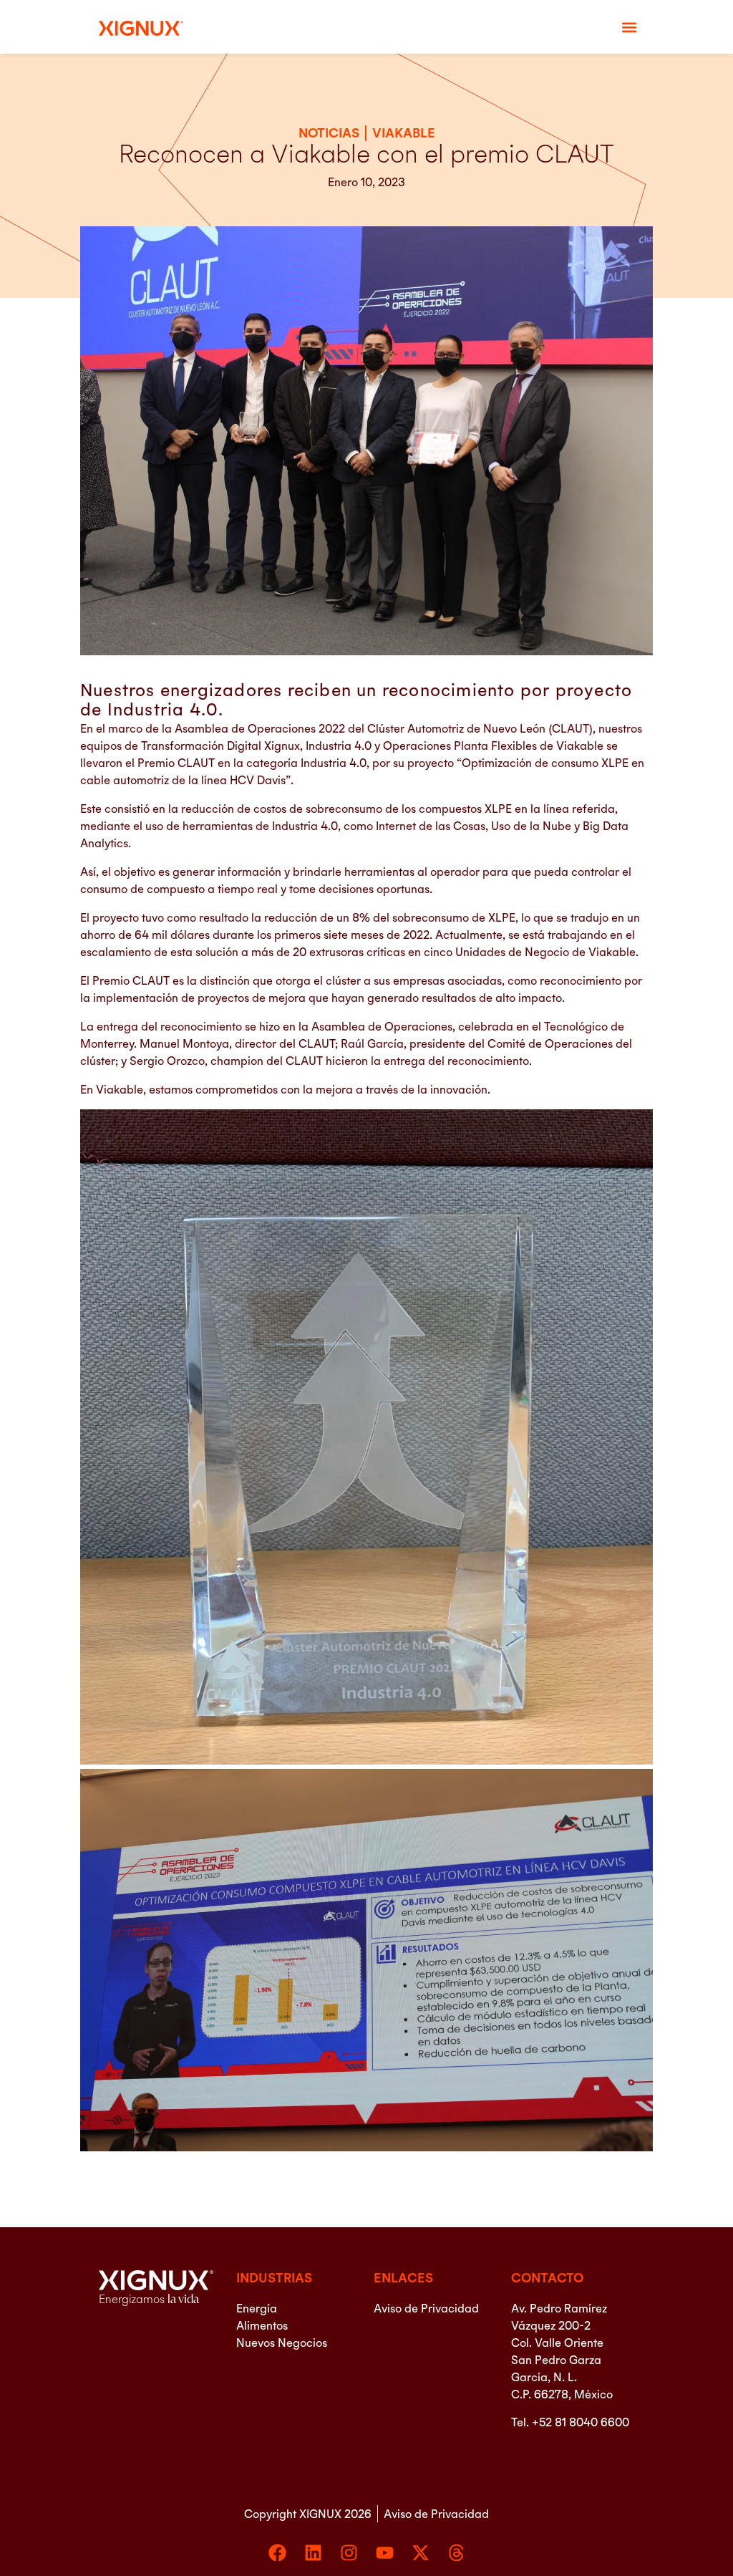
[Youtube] (385, 2553)
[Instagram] (349, 2553)
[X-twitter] (421, 2553)
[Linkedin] (313, 2553)
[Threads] (456, 2553)
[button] (630, 27)
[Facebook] (277, 2553)
